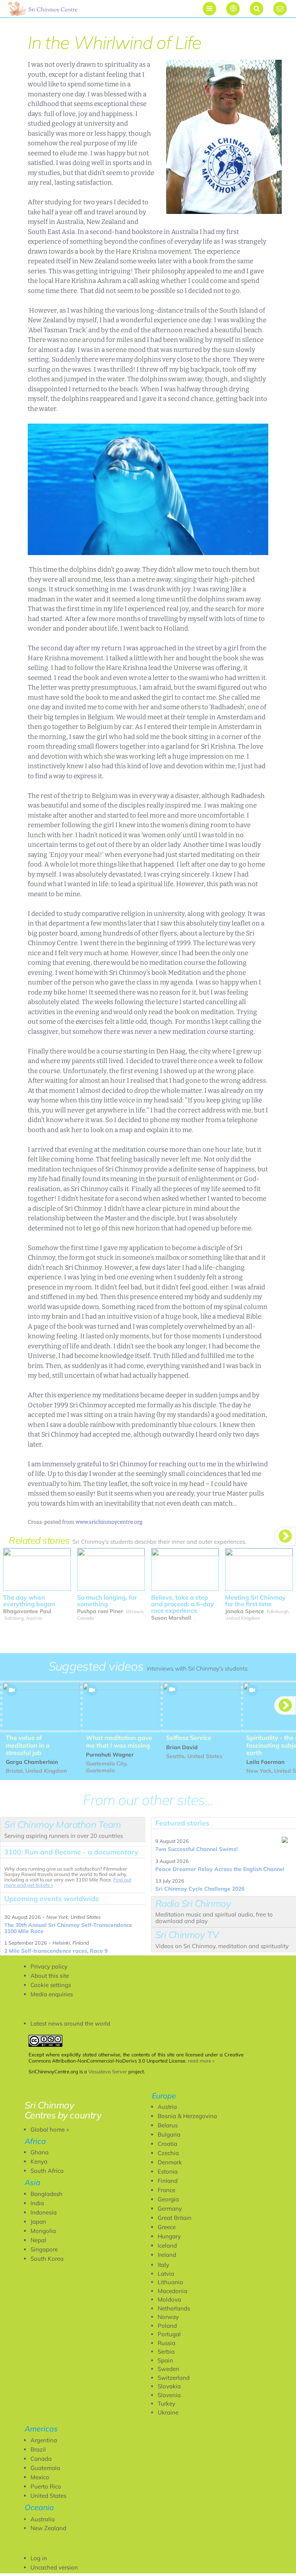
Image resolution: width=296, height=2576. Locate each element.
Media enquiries (52, 1994)
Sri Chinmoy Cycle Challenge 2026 (200, 1889)
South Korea (47, 2259)
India (37, 2203)
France (166, 2190)
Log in (39, 2558)
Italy (163, 2265)
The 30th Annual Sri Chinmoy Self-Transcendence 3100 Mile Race (68, 1928)
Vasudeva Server (108, 2071)
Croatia (167, 2144)
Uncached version (54, 2567)
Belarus (168, 2125)
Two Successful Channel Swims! (196, 1849)
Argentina (44, 2440)
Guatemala (45, 2468)
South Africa (47, 2171)
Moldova (169, 2299)
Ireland (167, 2255)
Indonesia (44, 2212)
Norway (168, 2317)
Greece (167, 2227)
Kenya (39, 2161)
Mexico (40, 2477)
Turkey (166, 2404)
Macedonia (172, 2291)
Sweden (168, 2369)
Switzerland (174, 2378)
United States (48, 2496)
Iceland (167, 2245)
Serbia (166, 2351)
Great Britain (175, 2218)
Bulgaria (169, 2134)
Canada (41, 2459)
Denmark (170, 2162)
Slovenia (169, 2395)
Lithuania (170, 2282)
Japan (38, 2222)
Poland (167, 2326)
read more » (201, 2061)
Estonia (168, 2171)
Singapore (44, 2249)
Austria (167, 2107)
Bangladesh (46, 2194)
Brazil (38, 2449)
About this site (50, 1976)
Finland (168, 2181)
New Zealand (48, 2528)
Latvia (166, 2274)
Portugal (169, 2334)
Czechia (168, 2153)
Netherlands (174, 2308)
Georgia (168, 2199)
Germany (170, 2208)
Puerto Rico (46, 2486)
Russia (166, 2343)
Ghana (40, 2152)
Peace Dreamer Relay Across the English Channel (220, 1869)
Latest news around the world (70, 2023)
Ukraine (168, 2412)
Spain (165, 2360)
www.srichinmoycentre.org (109, 1522)
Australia (43, 2519)
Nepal (38, 2240)
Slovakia (169, 2386)
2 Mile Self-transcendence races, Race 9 (56, 1951)
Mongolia (43, 2231)
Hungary (169, 2236)
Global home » (50, 2129)
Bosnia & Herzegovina (187, 2116)
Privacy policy (49, 1966)
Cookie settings (51, 1985)
